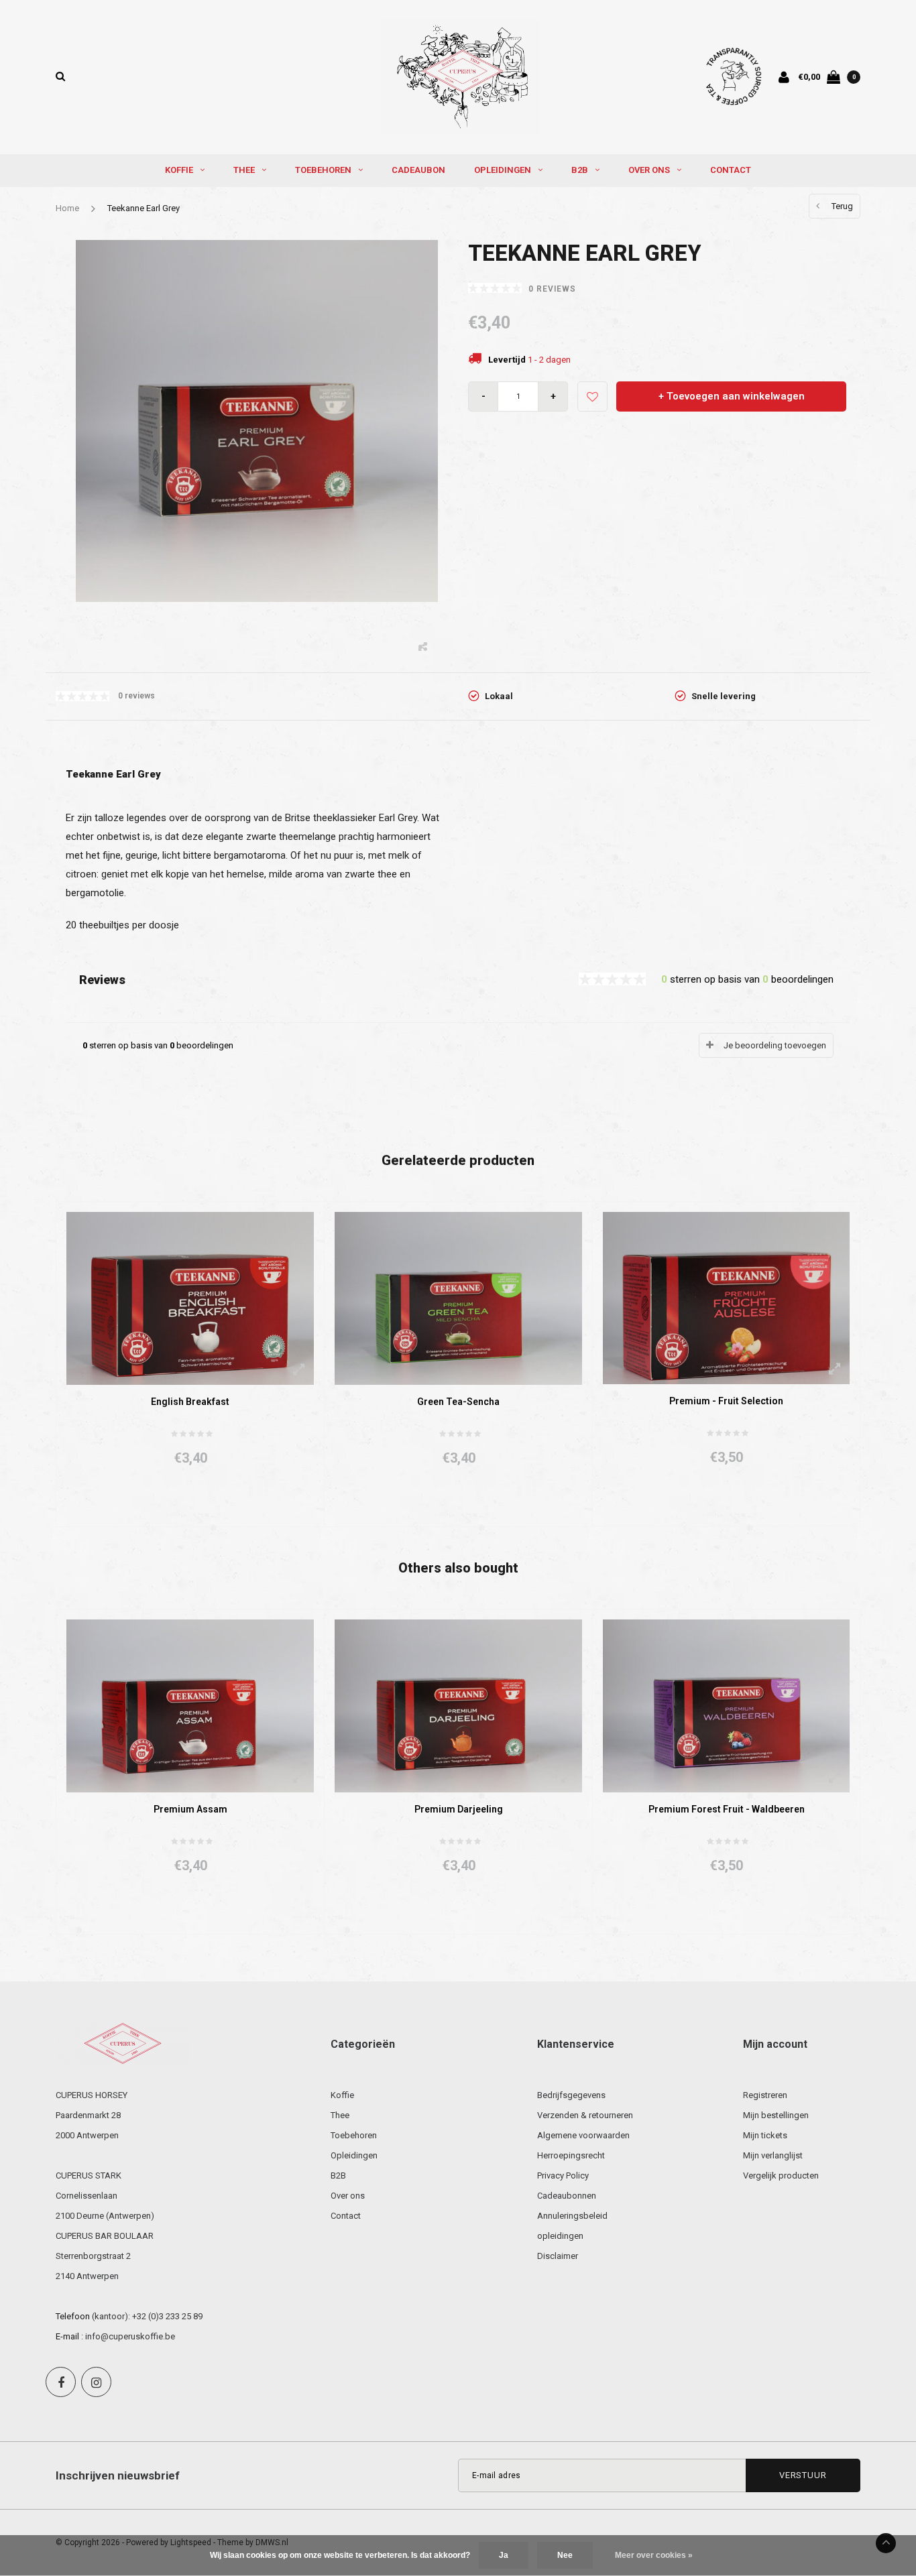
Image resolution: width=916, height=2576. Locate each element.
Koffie (179, 170)
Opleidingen (503, 170)
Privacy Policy (563, 2175)
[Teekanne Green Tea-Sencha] (458, 1297)
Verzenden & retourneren (585, 2115)
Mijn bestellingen (776, 2115)
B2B (580, 170)
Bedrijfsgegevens (571, 2095)
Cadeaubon (418, 170)
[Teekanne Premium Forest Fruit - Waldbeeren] (726, 1705)
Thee (244, 170)
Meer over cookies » (654, 2555)
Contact (731, 170)
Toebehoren (323, 170)
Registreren (765, 2095)
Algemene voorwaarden (583, 2135)
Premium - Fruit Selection (726, 1401)
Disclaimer (558, 2256)
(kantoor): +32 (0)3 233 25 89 (147, 2316)
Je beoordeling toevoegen (775, 1045)
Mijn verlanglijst (773, 2155)
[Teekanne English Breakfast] (190, 1297)
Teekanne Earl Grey (144, 208)
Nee (565, 2555)
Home (67, 208)
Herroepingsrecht (571, 2155)
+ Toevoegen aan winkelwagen (732, 396)
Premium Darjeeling (459, 1809)
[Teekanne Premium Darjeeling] (458, 1706)
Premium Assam (190, 1809)
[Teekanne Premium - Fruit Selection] (726, 1297)
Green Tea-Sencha (458, 1402)
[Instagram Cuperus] (96, 2382)
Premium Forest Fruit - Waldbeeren (727, 1809)
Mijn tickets (765, 2135)
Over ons (649, 170)
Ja (504, 2555)
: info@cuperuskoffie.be (128, 2336)
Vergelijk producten (781, 2175)
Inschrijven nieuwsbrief (118, 2475)
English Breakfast (190, 1402)
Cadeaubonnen (567, 2196)
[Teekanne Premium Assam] (190, 1706)
